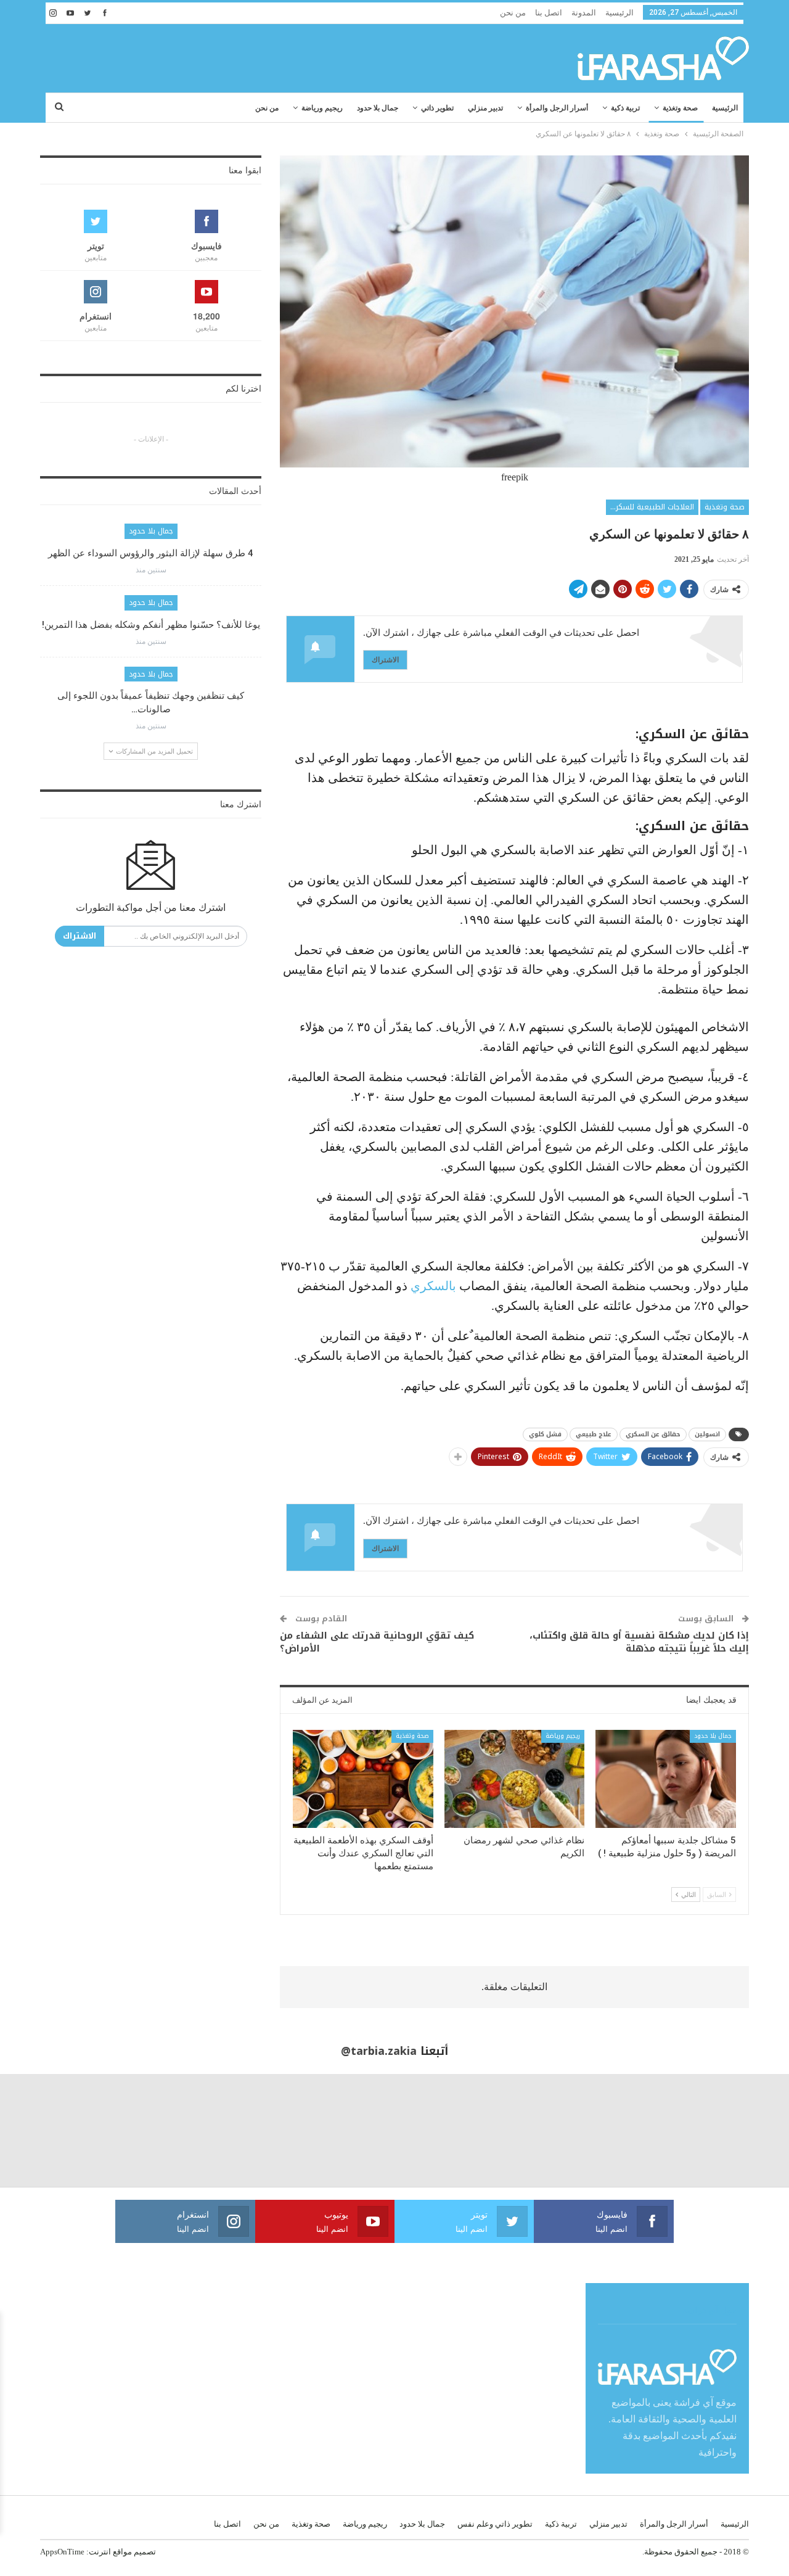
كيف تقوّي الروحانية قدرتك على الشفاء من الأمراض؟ (377, 1642)
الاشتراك (385, 660)
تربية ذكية (625, 108)
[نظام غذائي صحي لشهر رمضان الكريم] (515, 1779)
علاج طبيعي (594, 1434)
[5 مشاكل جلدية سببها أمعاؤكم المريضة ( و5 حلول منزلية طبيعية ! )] (666, 1779)
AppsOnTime (62, 2552)
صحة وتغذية (680, 108)
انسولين (707, 1434)
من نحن (513, 13)
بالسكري (433, 1286)
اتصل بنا (549, 13)
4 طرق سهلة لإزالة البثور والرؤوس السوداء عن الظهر (151, 553)
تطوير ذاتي (437, 108)
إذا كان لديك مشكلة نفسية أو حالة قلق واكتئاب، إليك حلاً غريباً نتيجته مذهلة (639, 1642)
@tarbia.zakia (379, 2051)
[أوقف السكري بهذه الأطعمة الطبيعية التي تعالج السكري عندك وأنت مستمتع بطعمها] (363, 1779)
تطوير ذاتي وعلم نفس (495, 2524)
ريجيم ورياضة (322, 108)
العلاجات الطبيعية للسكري (652, 507)
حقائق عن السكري (653, 1434)
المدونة (584, 13)
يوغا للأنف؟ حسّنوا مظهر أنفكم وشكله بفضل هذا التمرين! (151, 625)
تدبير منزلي (485, 108)
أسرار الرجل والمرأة (557, 108)
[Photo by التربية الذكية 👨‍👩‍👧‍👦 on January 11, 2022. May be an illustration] (733, 2130)
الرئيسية (619, 13)
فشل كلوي (545, 1434)
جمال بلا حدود (378, 108)
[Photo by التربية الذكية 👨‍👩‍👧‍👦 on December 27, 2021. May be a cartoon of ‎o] (56, 2130)
